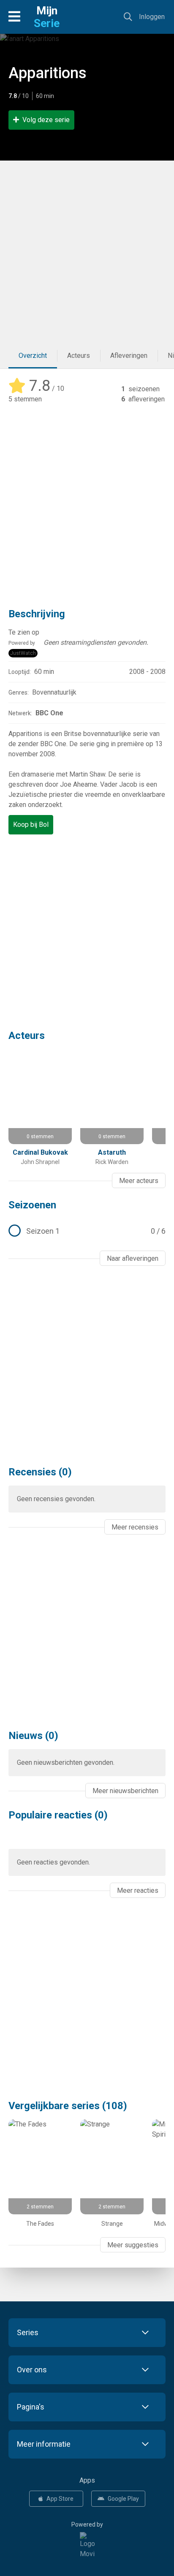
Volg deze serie (46, 120)
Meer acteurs (139, 1181)
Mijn (47, 17)
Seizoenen (32, 1205)
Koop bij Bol (31, 825)
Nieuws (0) (33, 1736)
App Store (60, 2499)
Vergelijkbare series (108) (68, 2106)
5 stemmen (25, 399)
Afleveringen (129, 356)
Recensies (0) (40, 1472)
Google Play (123, 2499)
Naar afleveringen (133, 1258)
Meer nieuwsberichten (125, 1791)
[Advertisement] (87, 252)
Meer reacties (138, 1890)
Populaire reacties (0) (58, 1815)
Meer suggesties (133, 2245)
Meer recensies (135, 1527)
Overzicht (33, 356)
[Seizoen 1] (87, 1231)
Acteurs (79, 356)
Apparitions (48, 73)
